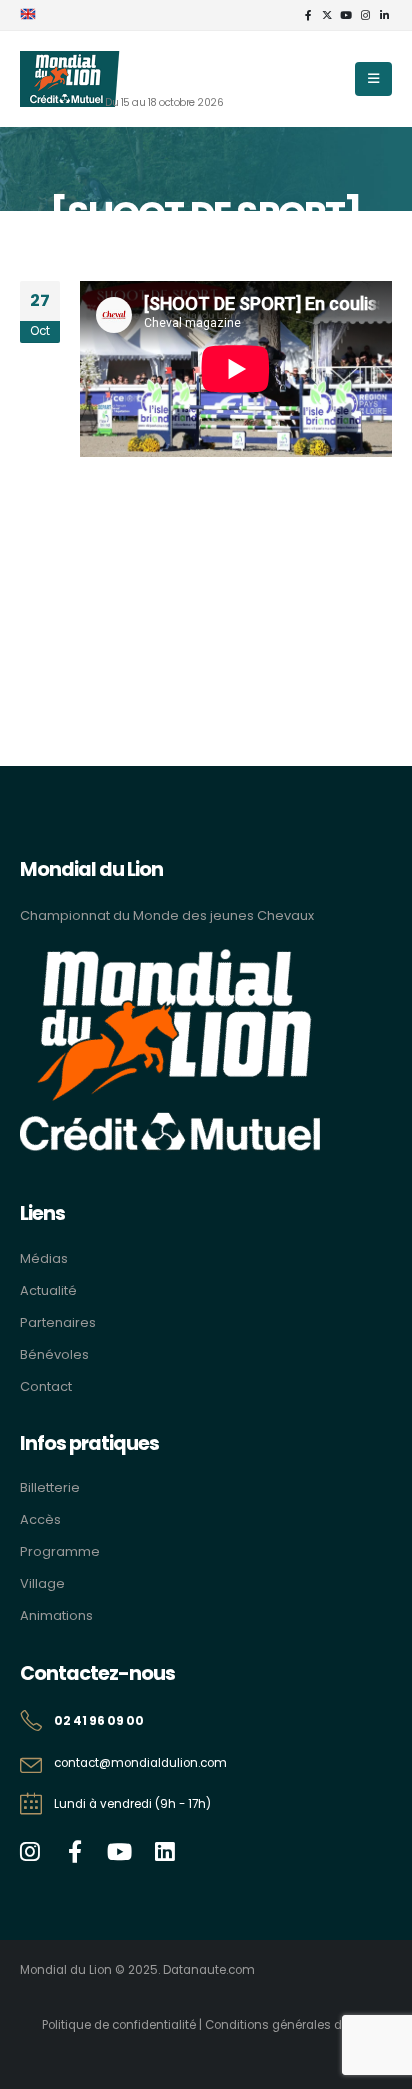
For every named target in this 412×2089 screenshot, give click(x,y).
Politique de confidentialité (119, 2025)
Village (42, 1583)
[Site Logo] (70, 79)
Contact (46, 1386)
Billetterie (50, 1487)
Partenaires (58, 1322)
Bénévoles (54, 1354)
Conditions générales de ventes (298, 2025)
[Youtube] (346, 15)
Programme (60, 1551)
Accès (40, 1519)
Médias (44, 1258)
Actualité (48, 1290)
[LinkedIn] (384, 15)
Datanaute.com (209, 1970)
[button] (373, 79)
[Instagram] (365, 15)
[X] (327, 15)
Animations (56, 1615)
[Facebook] (308, 15)
